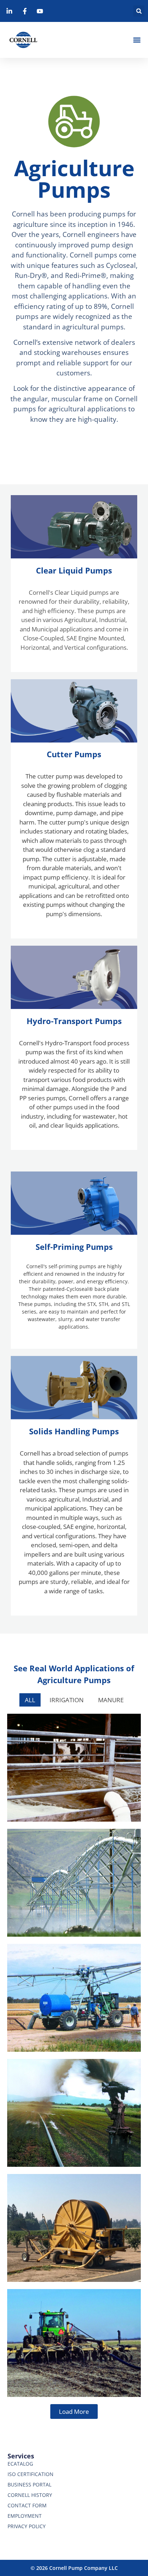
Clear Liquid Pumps (74, 570)
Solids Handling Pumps (74, 1431)
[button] (139, 11)
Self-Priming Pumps (74, 1247)
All (30, 1700)
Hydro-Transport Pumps (74, 1021)
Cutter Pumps (74, 754)
